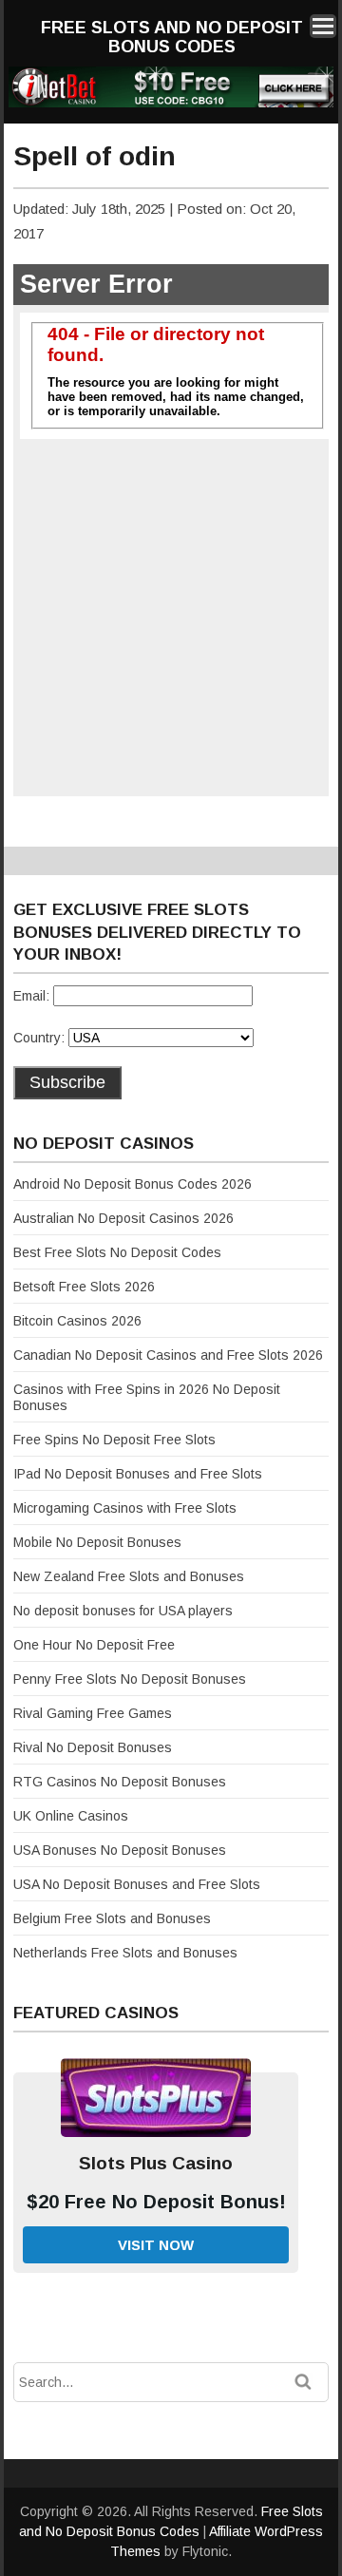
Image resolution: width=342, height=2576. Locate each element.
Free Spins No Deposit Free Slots (114, 1440)
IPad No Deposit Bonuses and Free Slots (138, 1474)
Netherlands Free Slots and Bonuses (125, 1953)
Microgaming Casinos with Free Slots (125, 1508)
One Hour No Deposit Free (94, 1645)
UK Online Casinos (71, 1816)
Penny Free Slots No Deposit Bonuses (130, 1679)
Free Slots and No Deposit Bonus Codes (172, 37)
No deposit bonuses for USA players (123, 1611)
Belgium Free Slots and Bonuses (112, 1918)
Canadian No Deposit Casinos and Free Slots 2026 (168, 1355)
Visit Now (156, 2245)
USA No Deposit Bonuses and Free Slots (137, 1884)
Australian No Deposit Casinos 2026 (123, 1218)
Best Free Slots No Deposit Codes (117, 1252)
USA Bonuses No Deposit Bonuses (120, 1850)
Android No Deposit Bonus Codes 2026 (133, 1184)
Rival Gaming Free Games (93, 1713)
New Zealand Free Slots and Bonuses (129, 1576)
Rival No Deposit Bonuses (93, 1747)
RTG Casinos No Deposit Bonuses (120, 1782)
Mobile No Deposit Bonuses (97, 1542)
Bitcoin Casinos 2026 (77, 1321)
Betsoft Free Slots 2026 (84, 1287)
